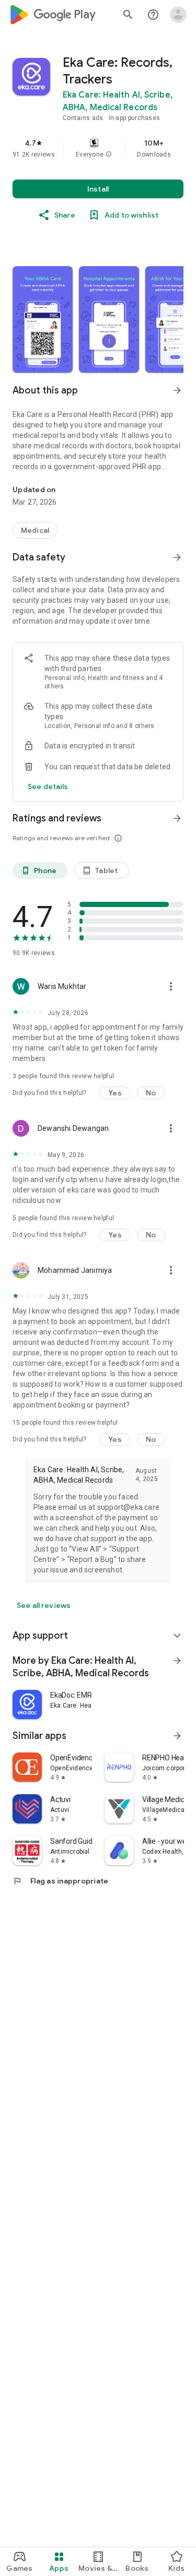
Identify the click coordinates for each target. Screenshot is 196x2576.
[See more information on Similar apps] (177, 1736)
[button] (109, 154)
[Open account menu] (178, 15)
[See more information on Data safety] (177, 557)
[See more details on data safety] (48, 786)
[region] (98, 148)
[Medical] (35, 530)
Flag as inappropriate (60, 1881)
